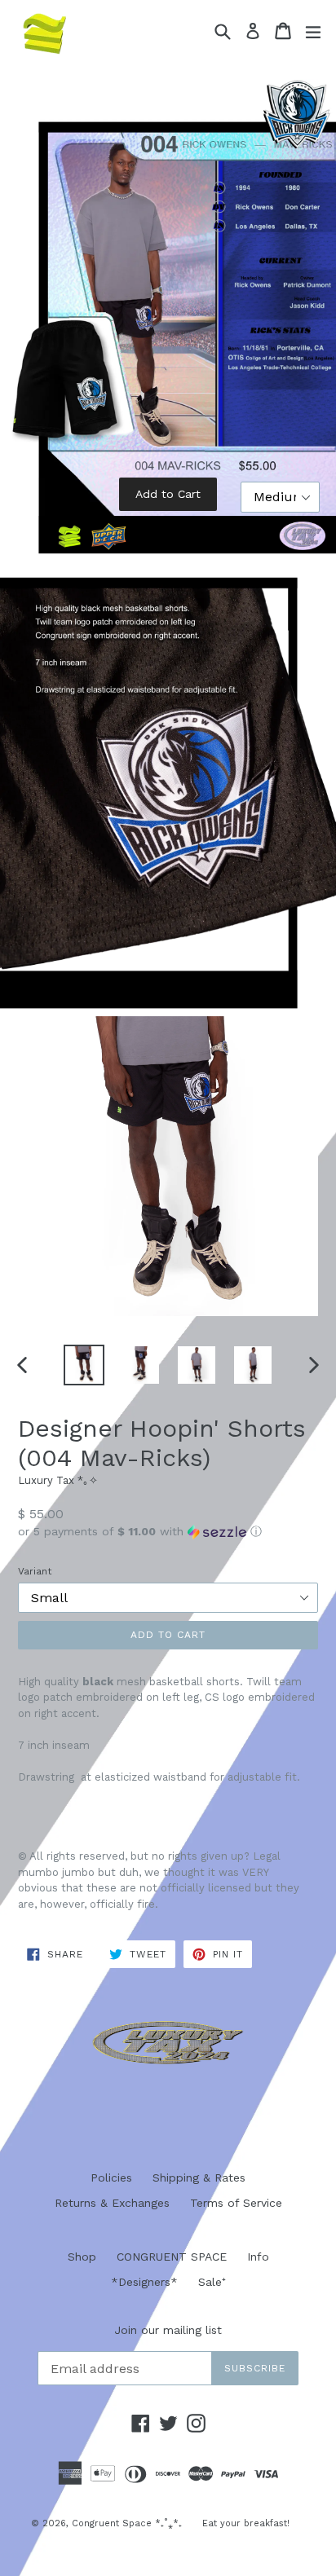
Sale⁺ (212, 2282)
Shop (82, 2257)
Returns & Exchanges (112, 2203)
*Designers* (144, 2282)
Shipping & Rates (199, 2177)
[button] (168, 1532)
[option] (84, 1365)
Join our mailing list (168, 2330)
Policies (111, 2177)
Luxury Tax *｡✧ (58, 1480)
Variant (35, 1571)
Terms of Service (236, 2203)
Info (258, 2257)
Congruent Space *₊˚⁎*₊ (127, 2523)
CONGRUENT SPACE (172, 2257)
